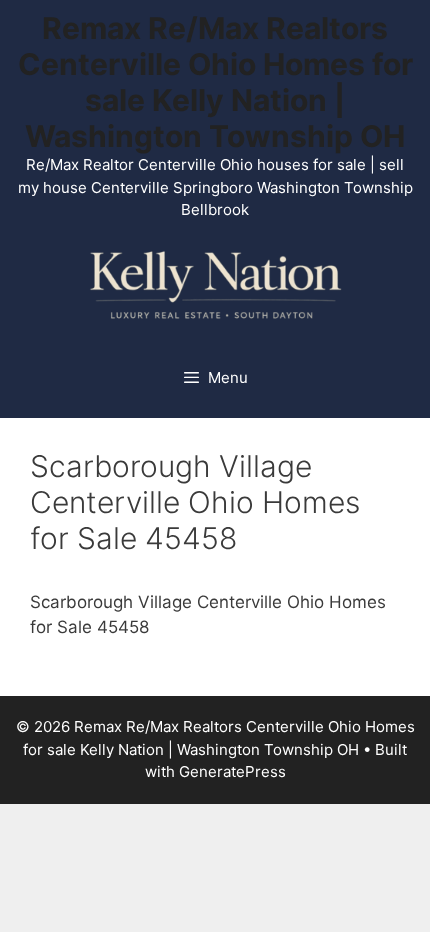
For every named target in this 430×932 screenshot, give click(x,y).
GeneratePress (232, 771)
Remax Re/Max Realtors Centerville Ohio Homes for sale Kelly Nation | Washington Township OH (215, 82)
